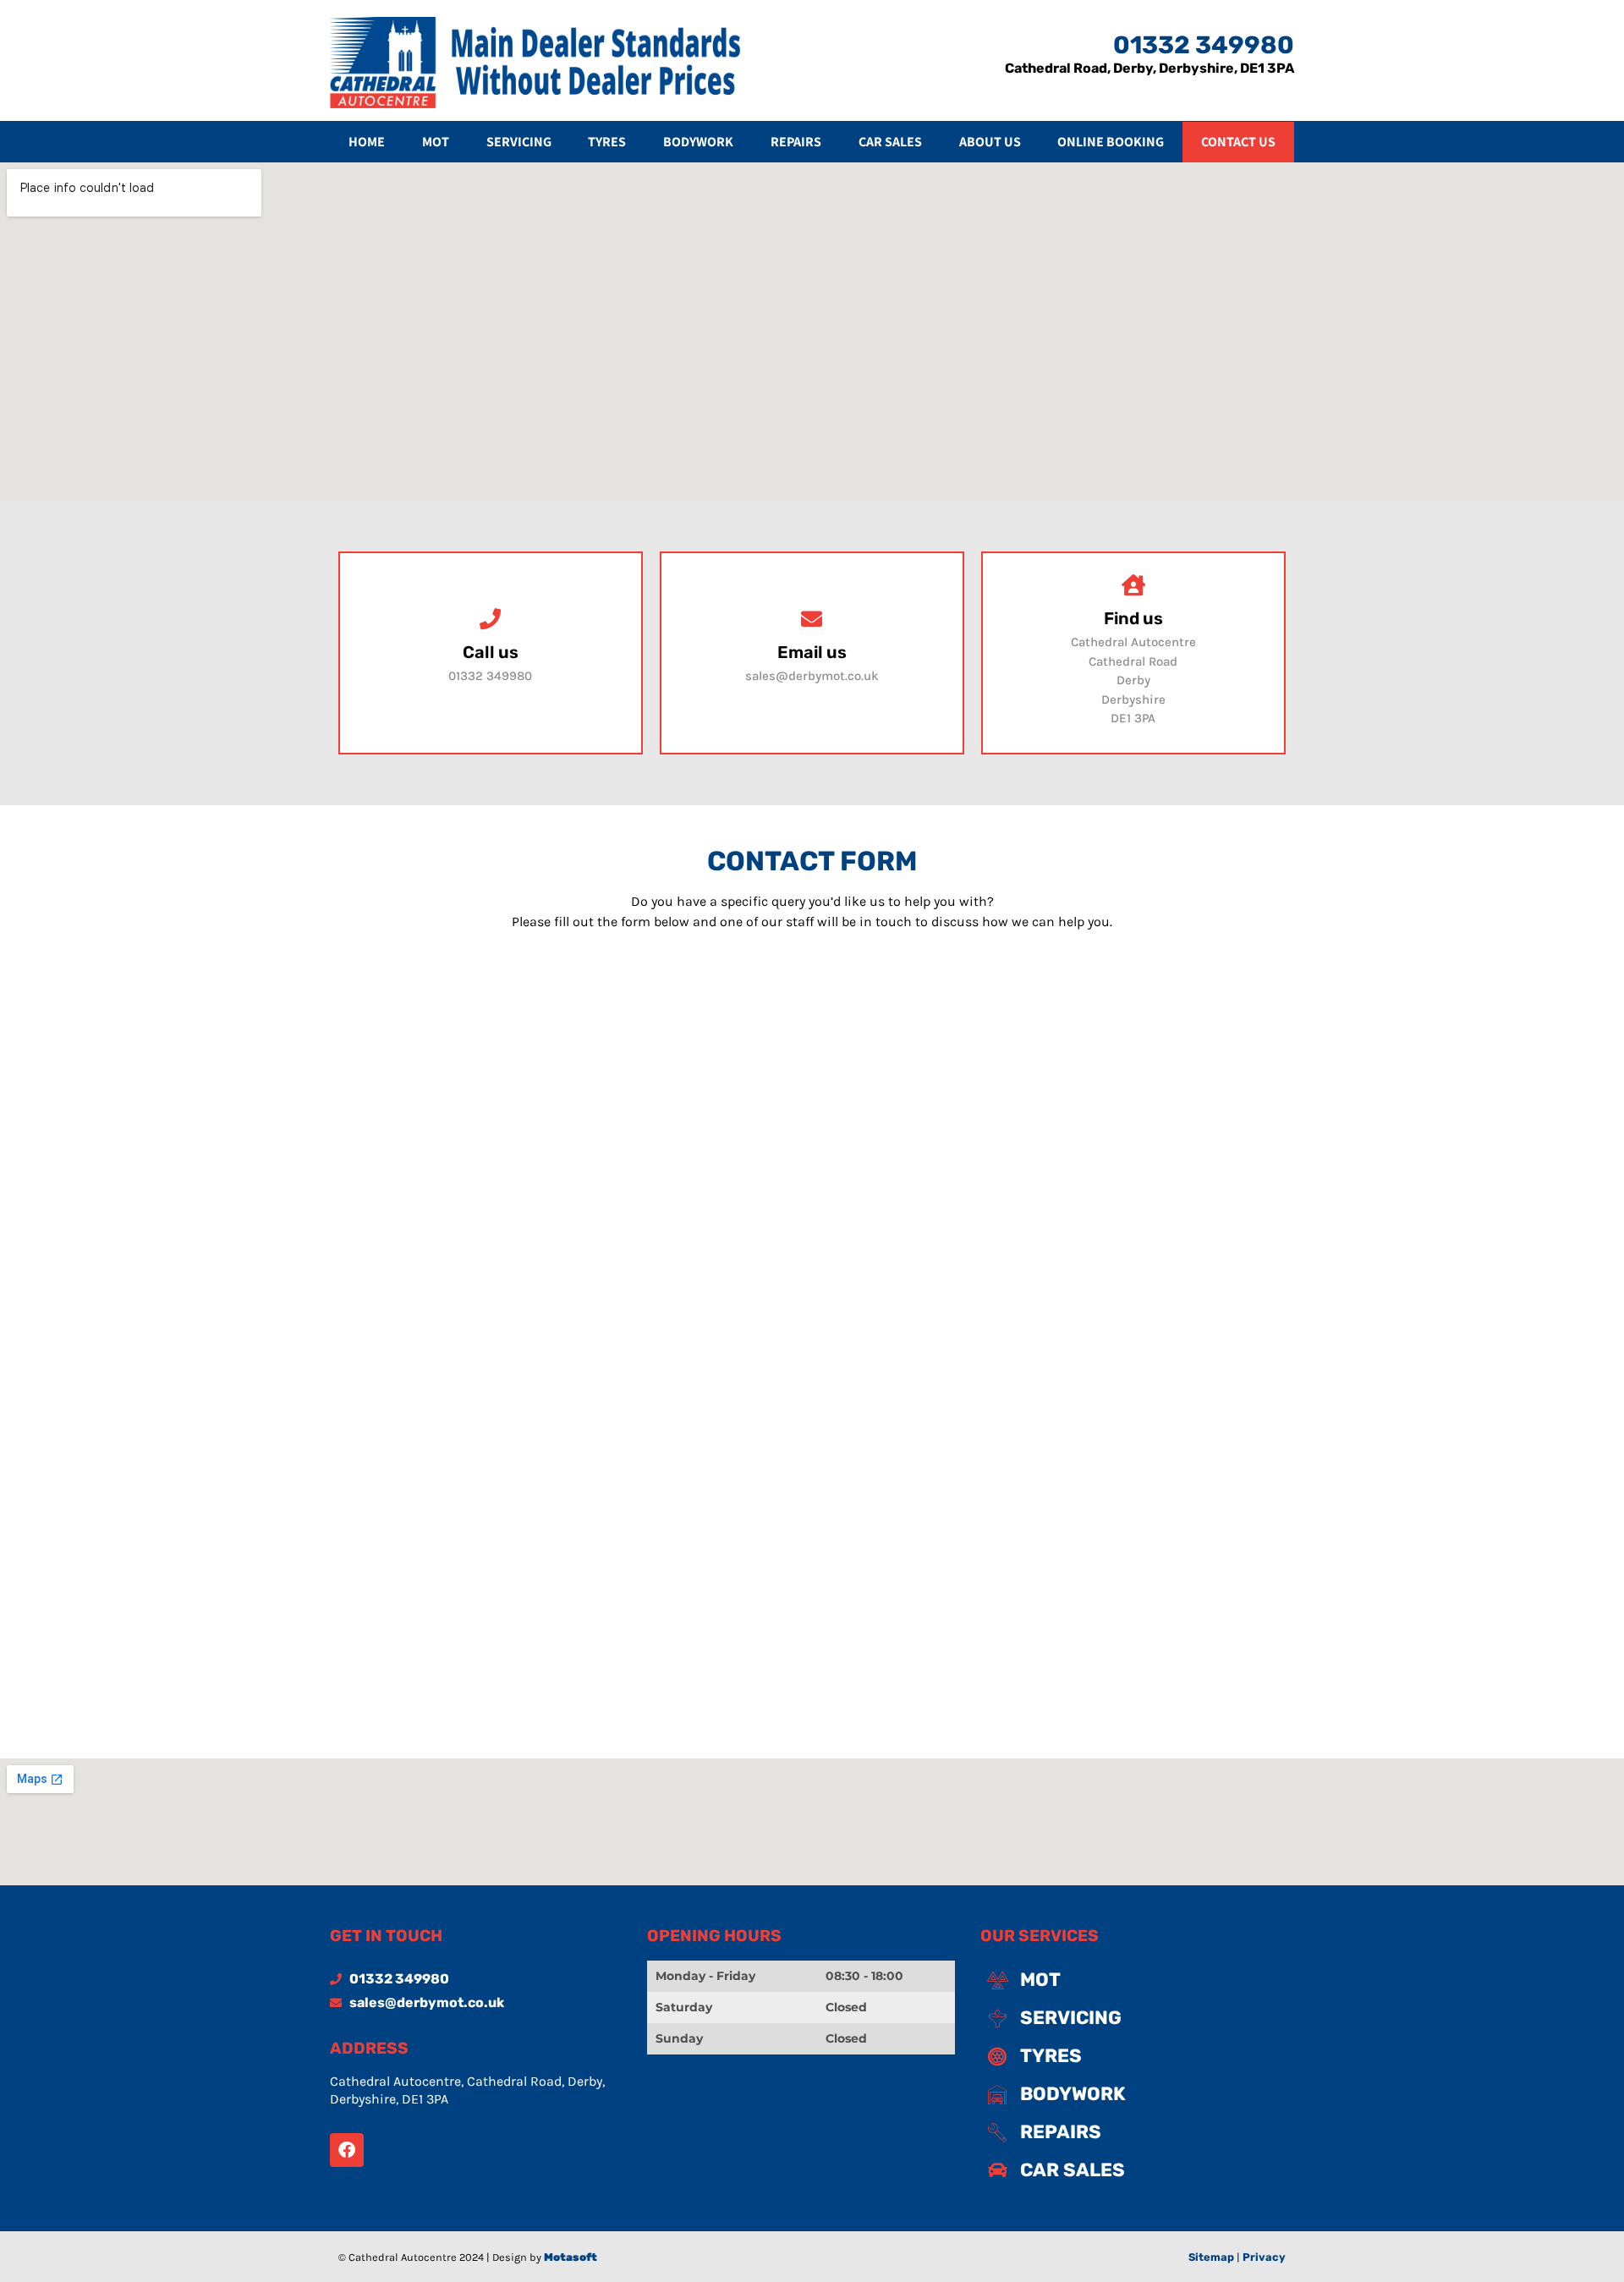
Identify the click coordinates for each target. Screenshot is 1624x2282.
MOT (436, 142)
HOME (367, 142)
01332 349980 (1204, 45)
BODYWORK (698, 142)
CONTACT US (1238, 142)
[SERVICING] (1134, 2018)
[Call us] (490, 619)
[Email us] (812, 619)
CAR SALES (890, 142)
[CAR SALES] (1134, 2170)
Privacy (1264, 2257)
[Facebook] (347, 2150)
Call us (491, 652)
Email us (812, 652)
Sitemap (1211, 2257)
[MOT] (1134, 1980)
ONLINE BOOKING (1111, 142)
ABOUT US (990, 142)
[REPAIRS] (1134, 2132)
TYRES (607, 142)
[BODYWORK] (1134, 2094)
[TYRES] (1134, 2056)
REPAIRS (796, 142)
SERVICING (519, 142)
